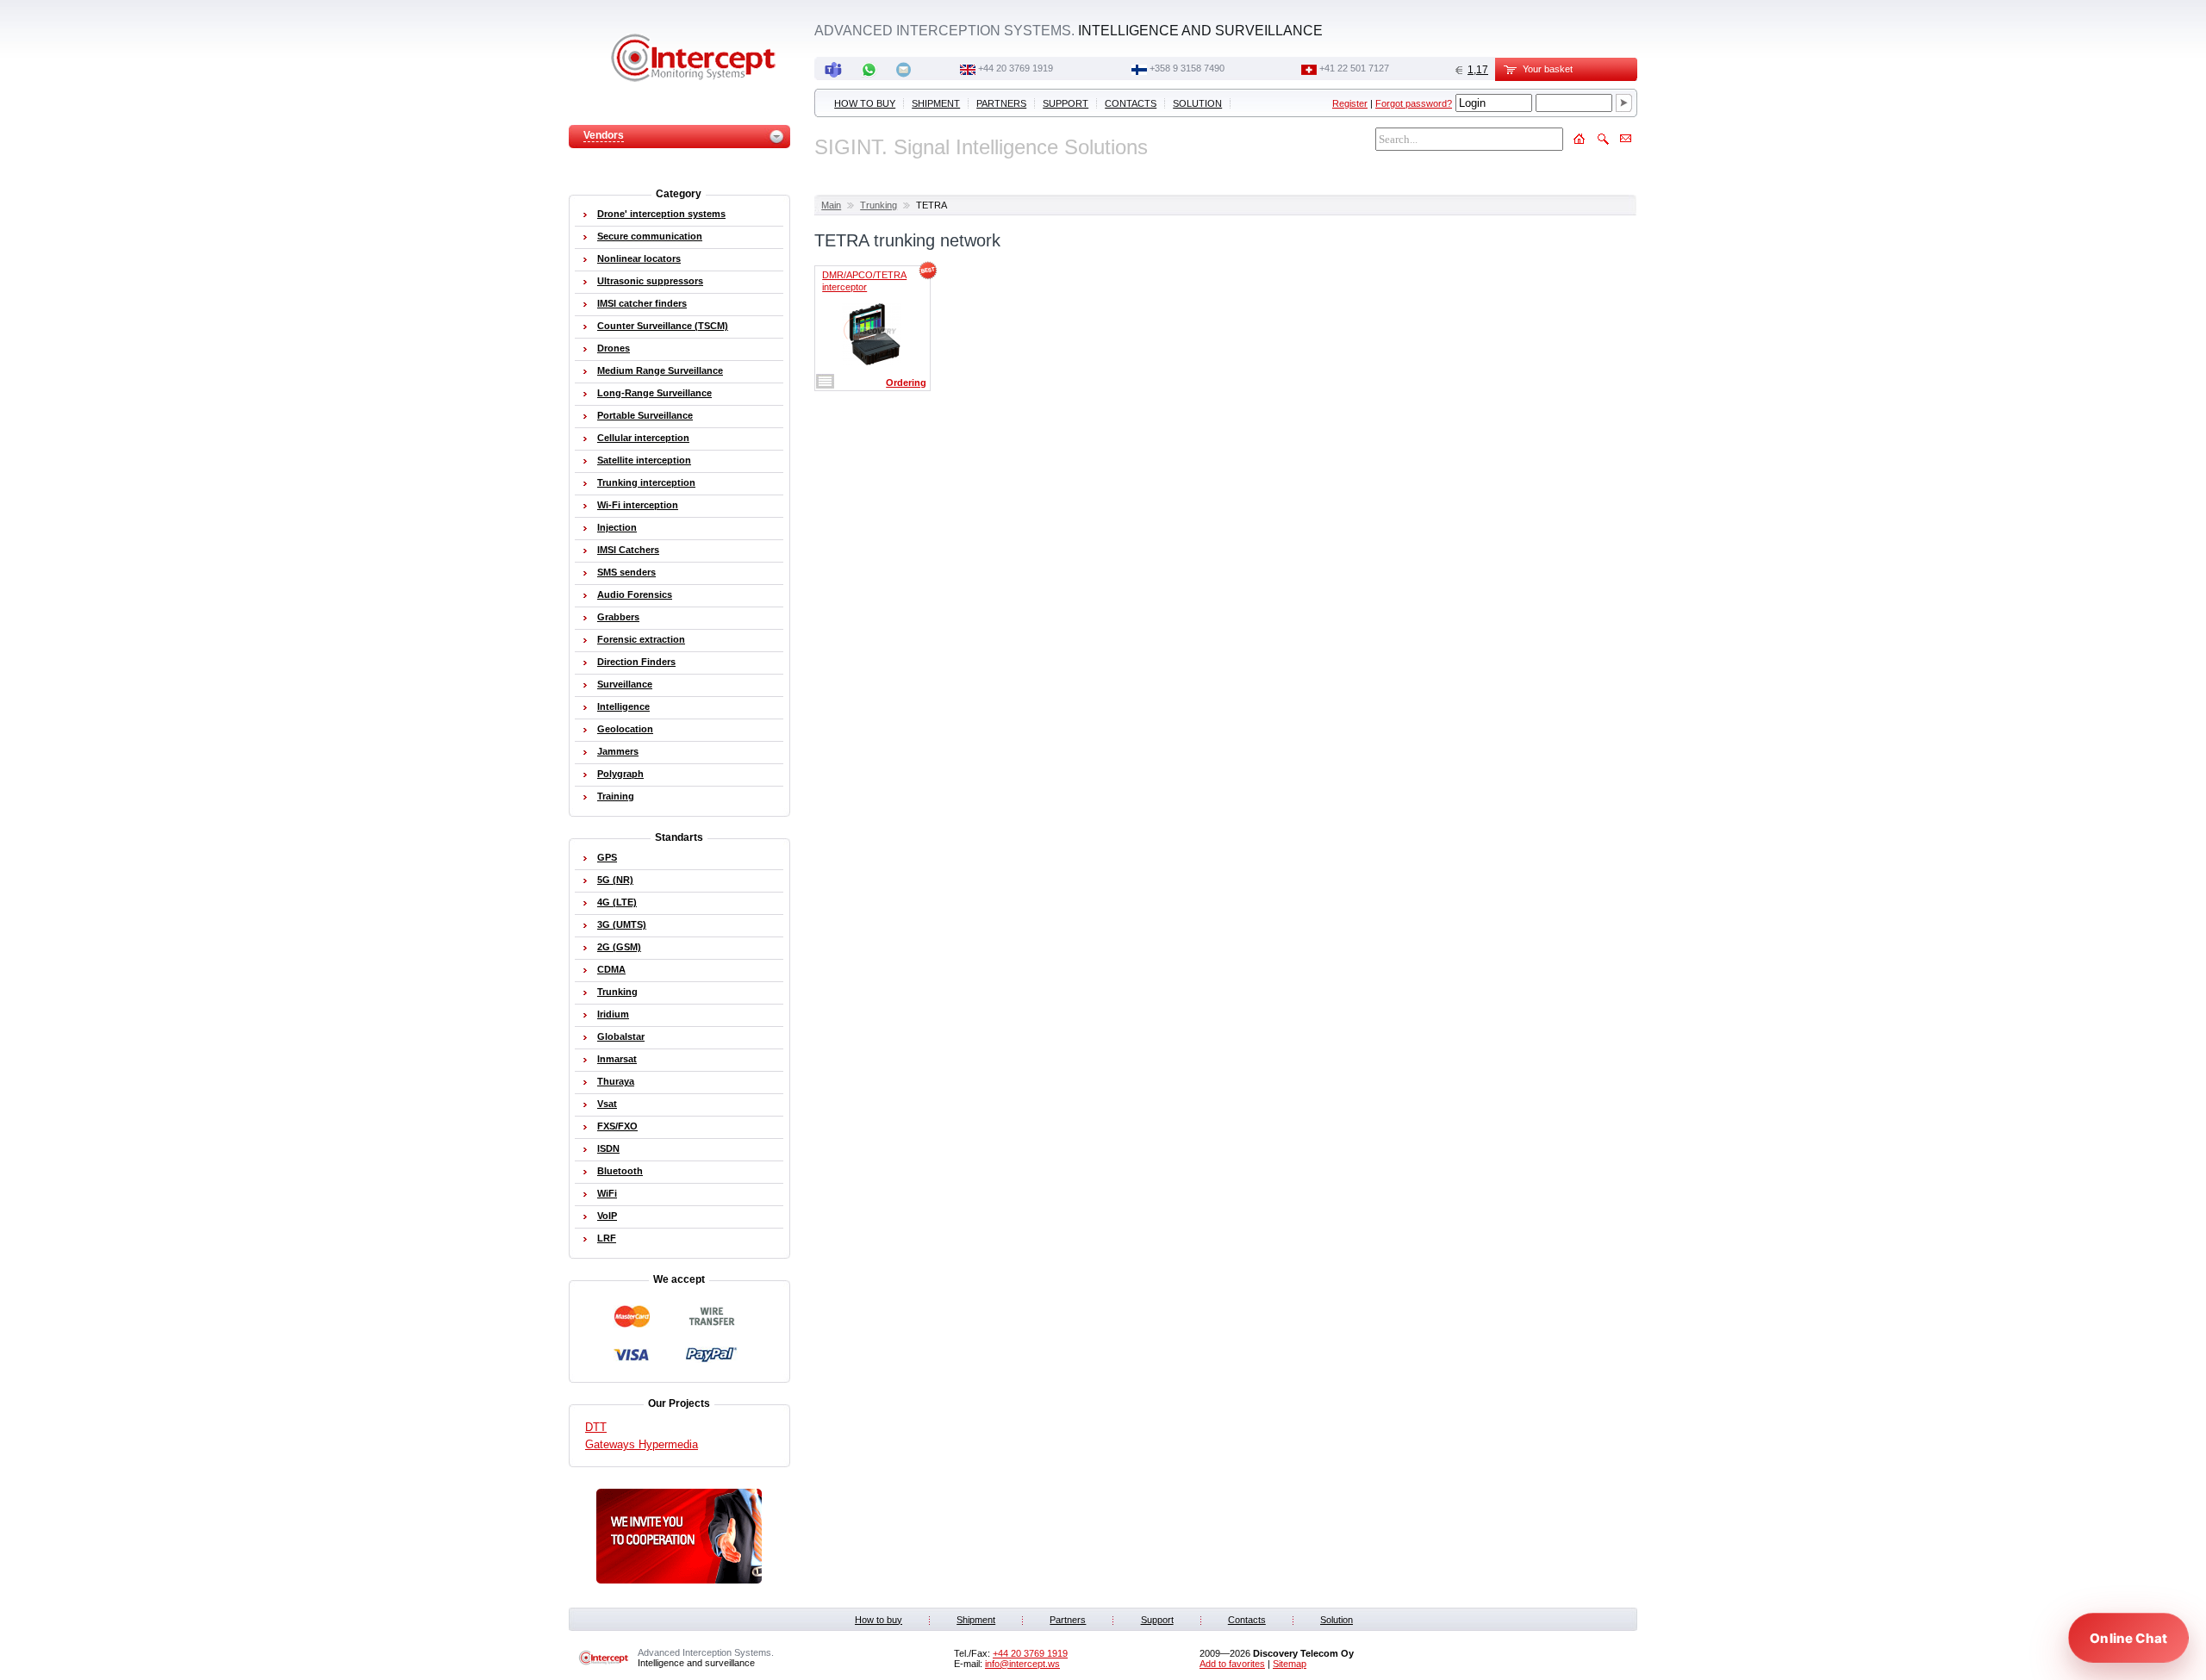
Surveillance (625, 684)
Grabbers (618, 617)
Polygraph (620, 774)
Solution (1197, 103)
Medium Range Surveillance (660, 370)
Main (831, 205)
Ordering (906, 383)
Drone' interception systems (661, 214)
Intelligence (623, 706)
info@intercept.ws (1022, 1664)
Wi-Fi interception (638, 505)
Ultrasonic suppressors (650, 281)
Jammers (618, 751)
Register (1350, 103)
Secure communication (650, 236)
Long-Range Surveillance (654, 393)
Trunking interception (646, 482)
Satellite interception (644, 460)
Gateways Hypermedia (642, 1444)
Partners (1001, 103)
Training (616, 796)
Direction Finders (636, 662)
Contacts (1131, 103)
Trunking (879, 205)
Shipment (936, 103)
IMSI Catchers (628, 550)
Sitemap (1290, 1664)
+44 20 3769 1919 (1016, 68)
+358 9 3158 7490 (1187, 68)
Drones (614, 348)
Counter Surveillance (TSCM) (663, 326)
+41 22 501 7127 (1354, 68)
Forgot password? (1414, 103)
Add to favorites (1232, 1664)
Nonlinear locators (639, 258)
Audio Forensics (635, 594)
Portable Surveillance (645, 415)
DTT (596, 1427)
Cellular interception (643, 438)
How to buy (865, 103)
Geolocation (625, 729)
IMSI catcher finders (642, 303)
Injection (617, 527)
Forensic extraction (641, 639)
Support (1066, 103)
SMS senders (626, 572)
